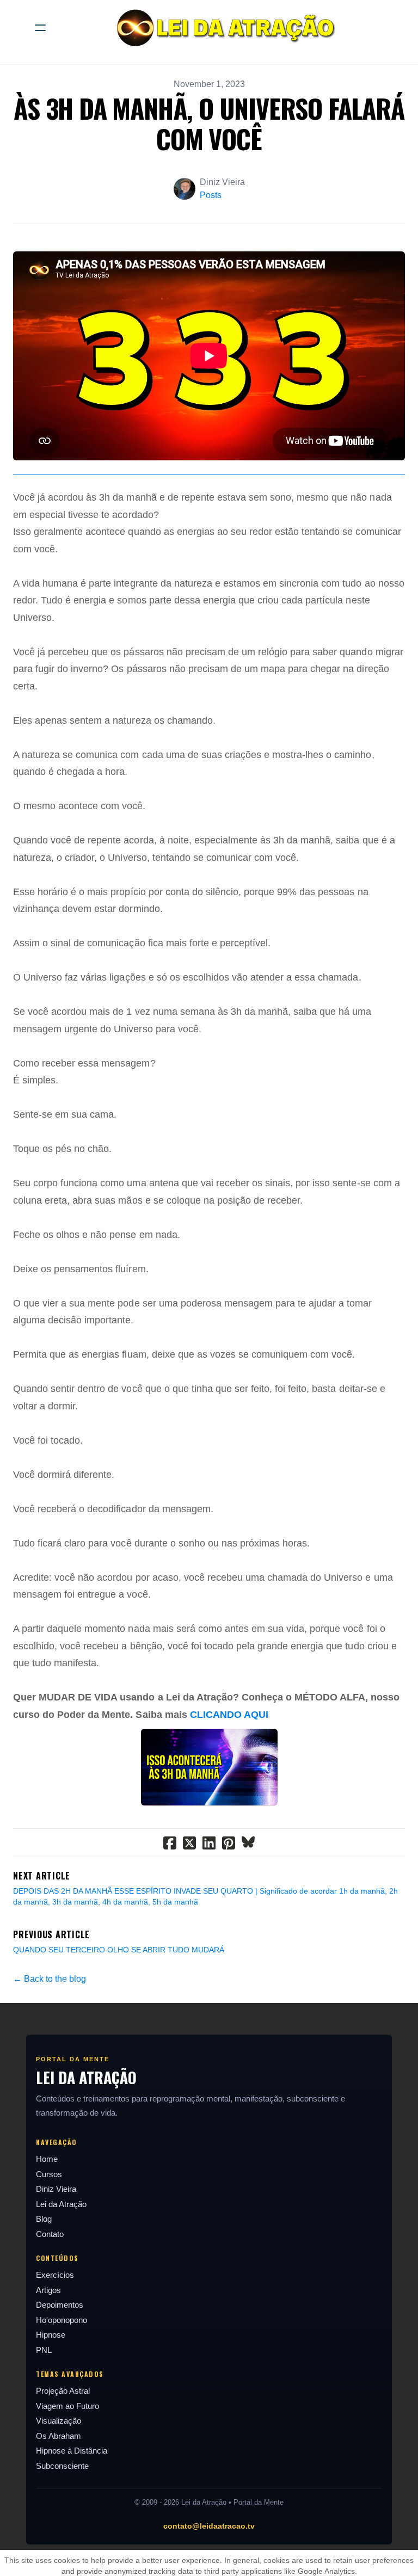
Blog (44, 2219)
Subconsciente (62, 2466)
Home (47, 2159)
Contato (50, 2234)
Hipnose (51, 2335)
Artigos (48, 2290)
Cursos (49, 2174)
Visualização (59, 2421)
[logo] (223, 28)
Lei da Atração (61, 2204)
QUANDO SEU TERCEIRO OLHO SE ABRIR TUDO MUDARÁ (119, 1950)
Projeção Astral (63, 2391)
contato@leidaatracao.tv (209, 2526)
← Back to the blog (50, 1979)
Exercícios (55, 2275)
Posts (211, 195)
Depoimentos (60, 2305)
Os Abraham (59, 2436)
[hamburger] (40, 28)
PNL (44, 2350)
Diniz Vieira (56, 2189)
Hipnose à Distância (72, 2451)
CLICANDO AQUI (229, 1715)
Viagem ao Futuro (67, 2406)
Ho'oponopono (62, 2320)
